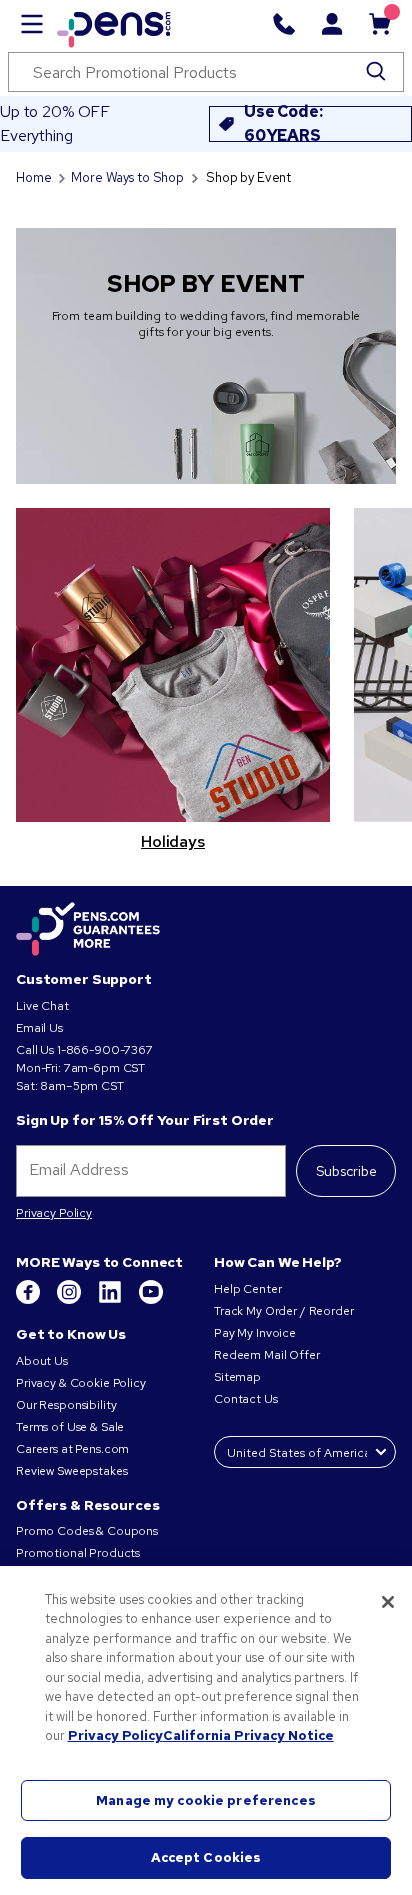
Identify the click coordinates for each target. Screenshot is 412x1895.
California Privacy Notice (248, 1735)
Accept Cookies (206, 1857)
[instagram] (70, 1300)
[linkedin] (111, 1300)
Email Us (39, 1028)
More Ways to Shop (127, 177)
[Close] (388, 1602)
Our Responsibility (66, 1405)
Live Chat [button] (42, 1006)
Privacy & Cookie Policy (81, 1383)
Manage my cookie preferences (206, 1800)
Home (33, 177)
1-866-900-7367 (105, 1050)
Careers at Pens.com (72, 1449)
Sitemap (237, 1377)
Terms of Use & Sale (70, 1427)
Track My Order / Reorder (284, 1311)
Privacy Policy (54, 1213)
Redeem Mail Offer (267, 1355)
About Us (42, 1361)
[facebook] (29, 1300)
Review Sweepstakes (71, 1471)
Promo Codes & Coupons (87, 1531)
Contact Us (247, 1399)
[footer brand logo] (88, 930)
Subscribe (346, 1171)
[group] (173, 689)
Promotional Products (78, 1553)
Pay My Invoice (255, 1333)
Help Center (247, 1289)
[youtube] (151, 1300)
